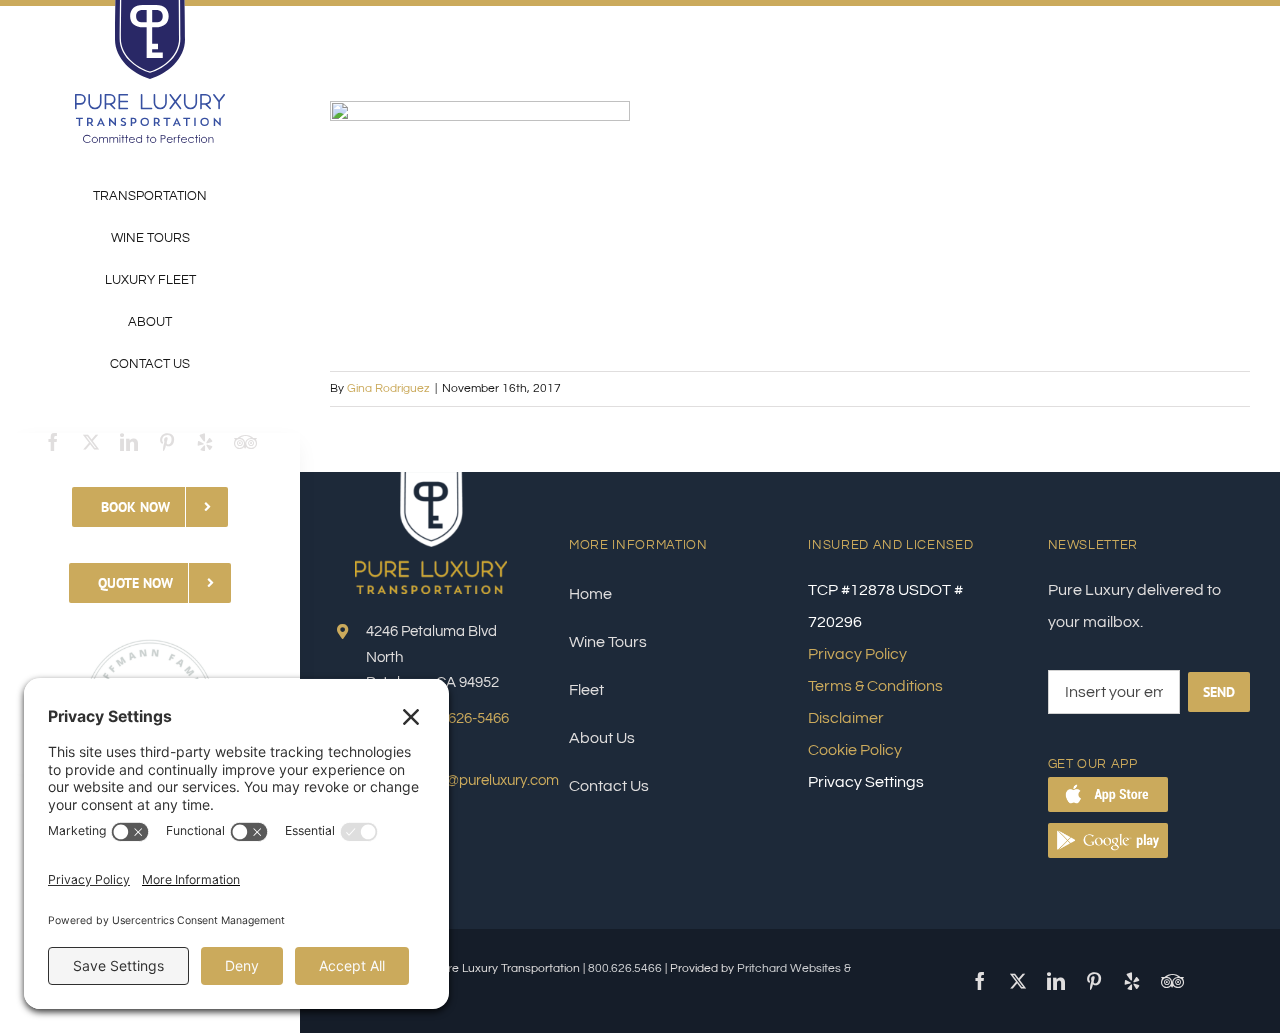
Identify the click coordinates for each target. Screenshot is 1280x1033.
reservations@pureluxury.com (462, 780)
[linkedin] (129, 442)
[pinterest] (167, 442)
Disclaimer (846, 718)
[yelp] (205, 442)
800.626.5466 (625, 968)
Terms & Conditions (875, 686)
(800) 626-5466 (461, 718)
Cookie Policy (855, 750)
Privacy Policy (857, 654)
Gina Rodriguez (388, 388)
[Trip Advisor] (245, 442)
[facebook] (53, 442)
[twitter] (91, 442)
